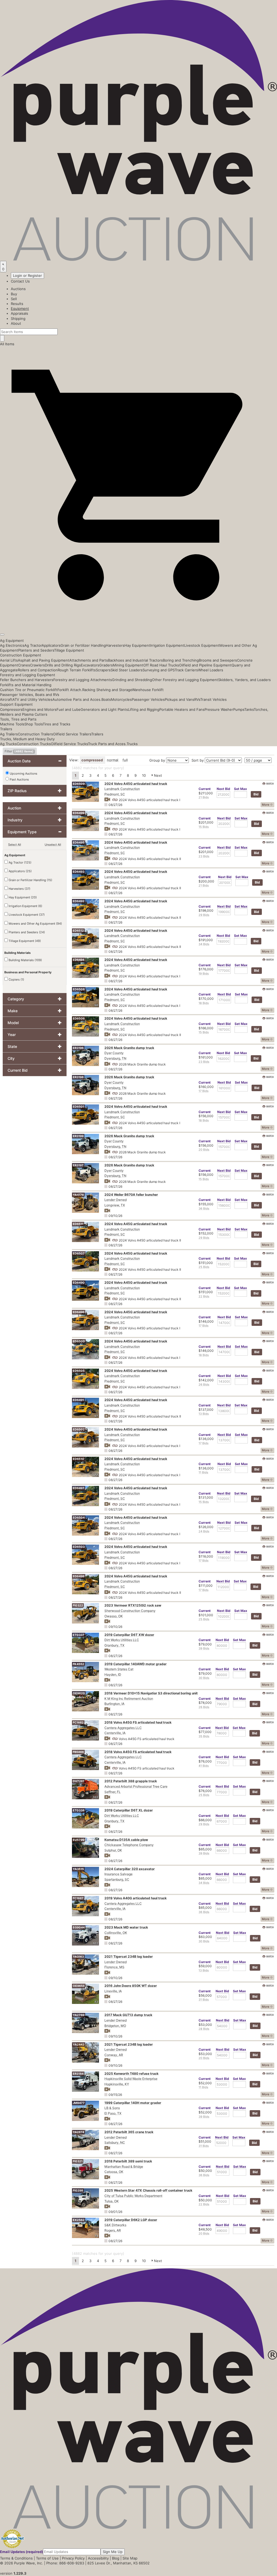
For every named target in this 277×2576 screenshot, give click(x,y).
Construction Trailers (35, 734)
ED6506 (79, 1018)
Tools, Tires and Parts (18, 719)
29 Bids (204, 915)
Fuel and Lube (69, 709)
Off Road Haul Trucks (161, 665)
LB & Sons (112, 2108)
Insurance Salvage (118, 1874)
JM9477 (79, 2103)
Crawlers (37, 665)
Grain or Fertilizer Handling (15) (30, 880)
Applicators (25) (20, 871)
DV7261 (78, 1781)
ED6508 (79, 989)
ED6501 (78, 1107)
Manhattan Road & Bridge (124, 2167)
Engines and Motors (39, 709)
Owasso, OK (114, 1616)
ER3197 (78, 1165)
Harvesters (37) (19, 889)
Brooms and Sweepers (218, 660)
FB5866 (78, 1752)
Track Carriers (186, 670)
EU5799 (79, 1840)
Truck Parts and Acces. (107, 744)
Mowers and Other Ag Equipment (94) (35, 924)
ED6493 (79, 872)
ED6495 (79, 842)
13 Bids (204, 1414)
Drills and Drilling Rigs (63, 665)
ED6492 (79, 901)
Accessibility (98, 2558)
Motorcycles (121, 699)
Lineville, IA (113, 1991)
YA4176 (78, 1195)
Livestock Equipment (202, 645)
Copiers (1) (16, 980)
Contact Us (20, 281)
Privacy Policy (73, 2558)
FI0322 (78, 1605)
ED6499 (79, 813)
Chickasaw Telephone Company (129, 1845)
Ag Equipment (12, 640)
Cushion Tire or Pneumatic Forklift (29, 690)
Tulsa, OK (112, 2201)
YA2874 (78, 2132)
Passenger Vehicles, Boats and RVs (30, 695)
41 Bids (204, 1766)
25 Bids (204, 1267)
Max (240, 789)
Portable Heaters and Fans (182, 709)
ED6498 (79, 1576)
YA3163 (78, 1957)
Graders (106, 665)
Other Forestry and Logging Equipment (185, 680)
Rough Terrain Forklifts (77, 670)
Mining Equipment (128, 665)
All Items (7, 344)
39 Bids (204, 1648)
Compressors (11, 709)
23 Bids (204, 856)
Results (17, 304)
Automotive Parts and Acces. (77, 699)
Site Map (130, 2558)
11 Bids (203, 1472)
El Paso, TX (113, 2113)
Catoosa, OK (114, 2172)
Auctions (18, 289)
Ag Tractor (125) (20, 862)
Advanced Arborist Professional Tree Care (136, 1786)
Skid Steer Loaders (127, 670)
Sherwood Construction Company (130, 1611)
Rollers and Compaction (38, 670)
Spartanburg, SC (117, 1879)
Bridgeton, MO (115, 2026)
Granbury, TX (114, 1645)
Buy (14, 294)
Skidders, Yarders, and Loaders (244, 680)
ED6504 (79, 1518)
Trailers (6, 729)
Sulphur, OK (113, 1850)
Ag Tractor (33, 645)
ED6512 (78, 931)
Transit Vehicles (213, 699)
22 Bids (204, 1296)
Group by (157, 760)
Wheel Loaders (211, 670)
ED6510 (78, 1459)
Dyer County (114, 1053)
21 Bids (204, 797)
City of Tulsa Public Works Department (133, 2196)
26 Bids (204, 1385)
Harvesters (115, 645)
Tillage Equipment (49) (24, 941)
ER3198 (78, 1077)
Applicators (51, 645)
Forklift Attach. (70, 690)
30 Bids (204, 1678)
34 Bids (204, 944)
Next (157, 775)
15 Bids (204, 827)
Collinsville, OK (116, 1933)
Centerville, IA (115, 1733)
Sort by (198, 760)
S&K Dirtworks (115, 2225)
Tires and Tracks (57, 724)
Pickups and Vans (179, 699)
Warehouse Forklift (148, 690)
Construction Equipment (21, 655)
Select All (15, 845)
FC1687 (78, 1898)
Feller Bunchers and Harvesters (27, 680)
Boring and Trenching (181, 660)
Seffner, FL (113, 1792)
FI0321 (78, 2161)
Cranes (24, 665)
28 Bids (204, 2029)
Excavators (90, 665)
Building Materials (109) (25, 960)
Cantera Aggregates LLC (123, 1728)
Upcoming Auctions (23, 774)
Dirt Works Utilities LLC (122, 1640)
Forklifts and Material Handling (26, 685)
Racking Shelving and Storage (107, 690)
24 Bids (204, 1531)
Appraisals (19, 313)
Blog (116, 2558)
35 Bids (204, 1736)
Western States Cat (119, 1669)
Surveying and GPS (159, 670)
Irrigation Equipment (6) (25, 906)
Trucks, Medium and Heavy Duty (27, 739)
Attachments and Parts (89, 660)
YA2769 (79, 2015)
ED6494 (79, 960)
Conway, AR (114, 2055)
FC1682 (78, 1722)
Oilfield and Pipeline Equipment (205, 665)
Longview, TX (115, 1205)
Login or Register (27, 275)
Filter (19, 751)
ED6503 (79, 1547)
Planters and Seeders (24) (26, 932)
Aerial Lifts (9, 660)
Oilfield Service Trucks (69, 744)
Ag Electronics (12, 645)
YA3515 (78, 1869)
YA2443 (79, 2044)
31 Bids (204, 2000)
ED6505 (79, 1371)
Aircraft (6, 699)
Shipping (18, 318)
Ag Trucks (8, 744)
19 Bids (204, 974)
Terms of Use (47, 2558)
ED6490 (79, 1283)
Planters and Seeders (36, 650)
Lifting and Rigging (144, 709)
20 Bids (204, 1150)
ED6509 (79, 784)
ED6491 (78, 1400)
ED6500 (79, 1341)
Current (205, 789)
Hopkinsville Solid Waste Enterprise (131, 2079)
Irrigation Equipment (167, 645)
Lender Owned (116, 1200)
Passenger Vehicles (148, 699)
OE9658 (79, 1986)
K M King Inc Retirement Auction (129, 1699)
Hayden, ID (113, 1674)
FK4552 (78, 1664)
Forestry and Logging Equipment (28, 675)
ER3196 (78, 1048)
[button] (138, 622)
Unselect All (53, 845)
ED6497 (79, 1488)
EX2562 (79, 2220)
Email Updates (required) (22, 2552)
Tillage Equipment (69, 650)
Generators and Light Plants (104, 709)
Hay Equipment (137, 645)
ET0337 (79, 1635)
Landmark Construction (122, 789)
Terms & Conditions (16, 2558)
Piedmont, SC (115, 794)
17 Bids (204, 1091)
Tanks (249, 709)
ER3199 (78, 1136)
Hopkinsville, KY (117, 2084)
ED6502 (79, 1429)
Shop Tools (34, 724)
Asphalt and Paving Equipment (44, 660)
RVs (197, 699)
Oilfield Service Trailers (72, 734)
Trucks (132, 744)
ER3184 (78, 2074)
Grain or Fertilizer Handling (83, 645)
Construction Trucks (34, 744)
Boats (106, 699)
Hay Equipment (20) (22, 897)
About (16, 323)
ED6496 (79, 1312)
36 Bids (204, 1209)
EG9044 (79, 1927)
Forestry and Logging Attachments (83, 680)
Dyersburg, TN (115, 1058)
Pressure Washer (219, 709)
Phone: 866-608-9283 (65, 2563)
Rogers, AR (113, 2230)
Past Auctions (19, 779)
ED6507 (79, 1253)
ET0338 (79, 1810)
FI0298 (78, 2190)
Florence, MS (114, 1967)
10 (144, 775)
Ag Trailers (9, 734)
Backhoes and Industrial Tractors (135, 660)
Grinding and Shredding (132, 680)
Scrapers (103, 670)
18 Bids (204, 1003)
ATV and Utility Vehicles (32, 699)
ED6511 (78, 1224)
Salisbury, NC (115, 2142)
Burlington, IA (114, 1704)
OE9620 (79, 1693)
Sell (14, 299)
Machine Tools (12, 724)
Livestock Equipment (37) (26, 915)
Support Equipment (16, 704)
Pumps (239, 709)
